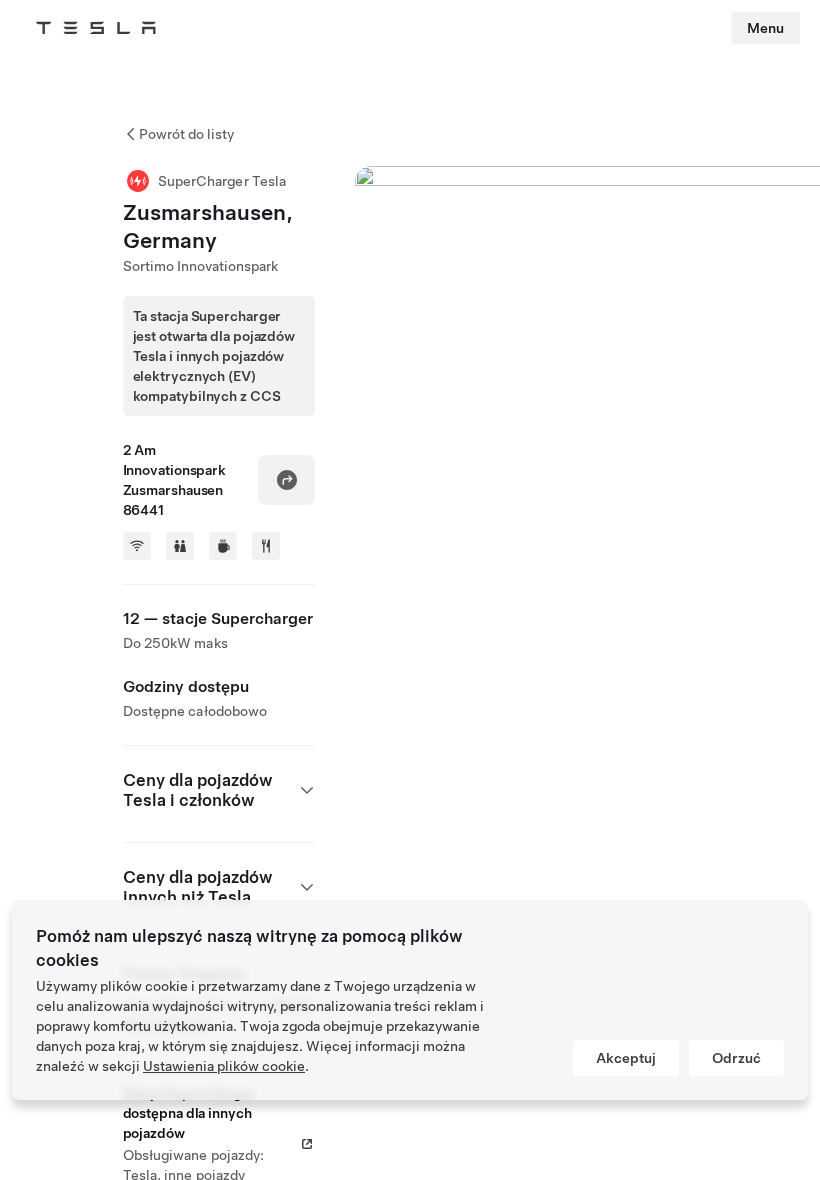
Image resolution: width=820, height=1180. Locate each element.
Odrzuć (736, 1058)
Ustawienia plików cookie (224, 1066)
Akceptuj (626, 1058)
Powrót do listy (186, 134)
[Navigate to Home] (96, 28)
